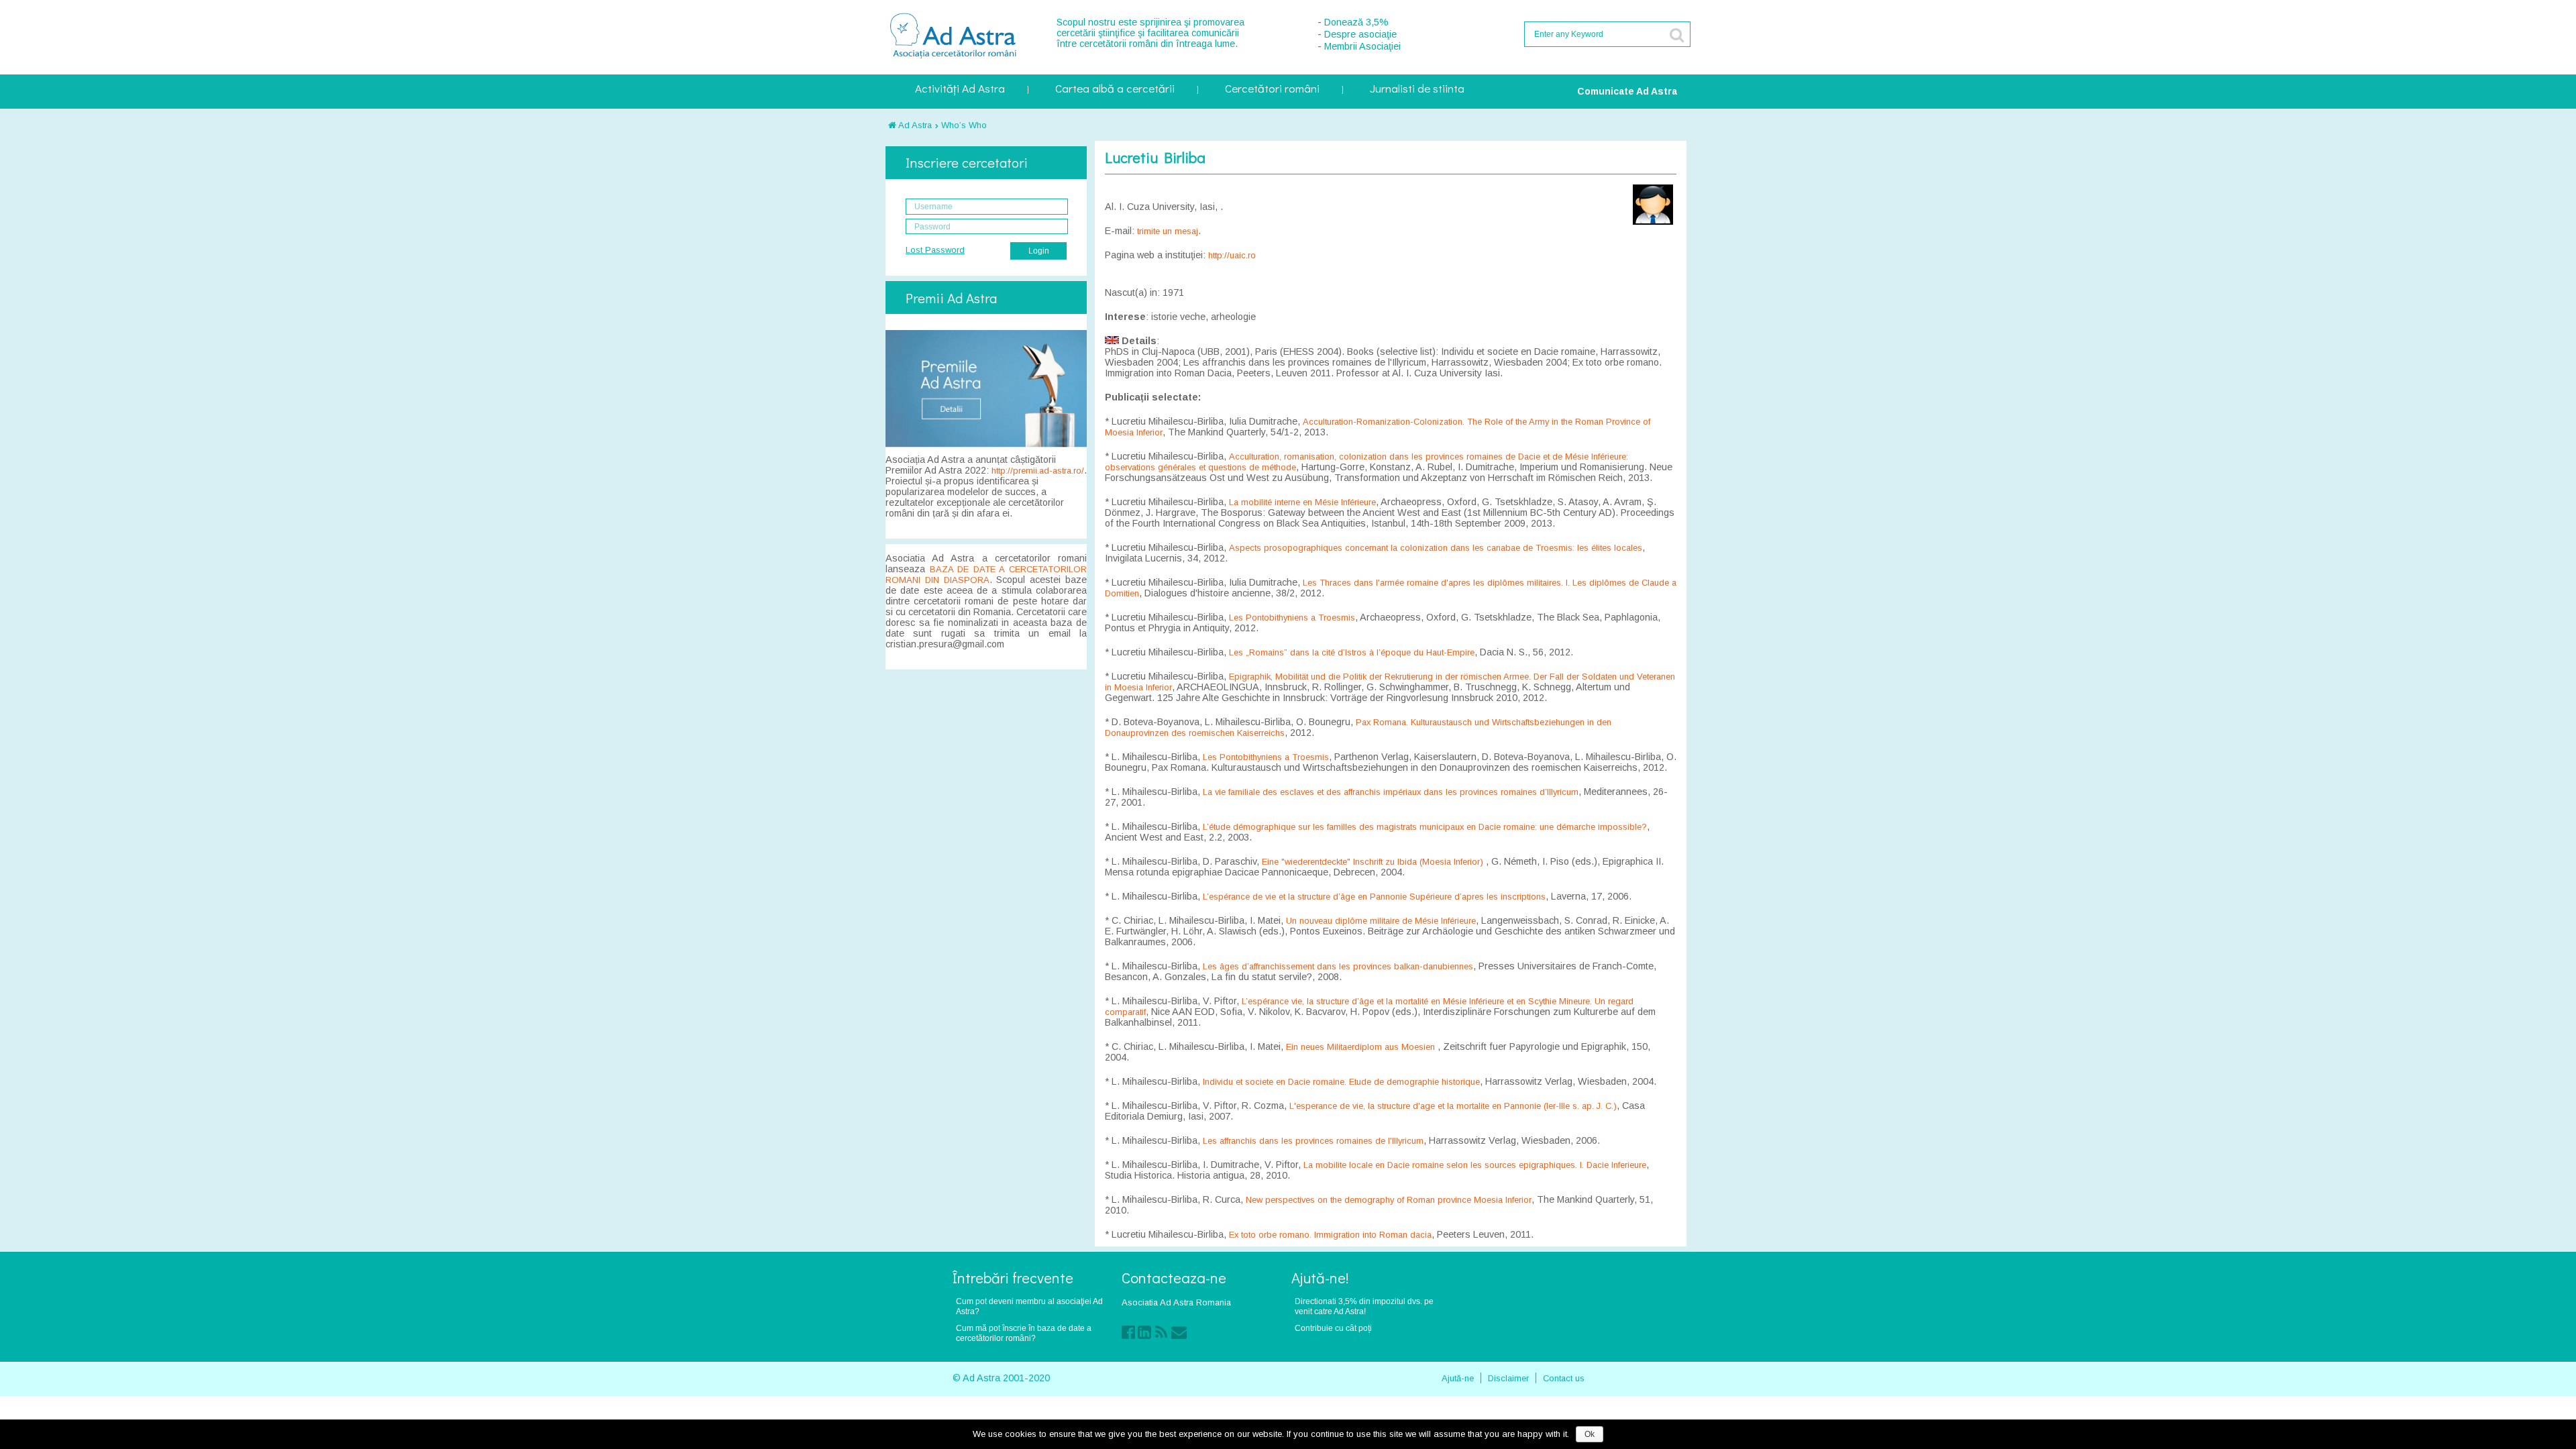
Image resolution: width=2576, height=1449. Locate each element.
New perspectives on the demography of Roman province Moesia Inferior (1389, 1200)
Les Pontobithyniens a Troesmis (1292, 618)
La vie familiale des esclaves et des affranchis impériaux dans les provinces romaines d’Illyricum (1391, 792)
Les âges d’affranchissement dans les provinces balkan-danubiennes (1338, 966)
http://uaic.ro (1232, 255)
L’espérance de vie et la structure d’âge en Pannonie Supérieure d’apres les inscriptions (1374, 897)
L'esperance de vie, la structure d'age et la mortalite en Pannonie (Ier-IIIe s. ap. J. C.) (1453, 1106)
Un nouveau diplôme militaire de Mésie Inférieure (1381, 921)
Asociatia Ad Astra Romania (1176, 1302)
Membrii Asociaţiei (1362, 46)
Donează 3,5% (1356, 22)
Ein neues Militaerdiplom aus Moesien (1362, 1047)
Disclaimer (1508, 1378)
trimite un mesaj (1168, 231)
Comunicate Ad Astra (1627, 91)
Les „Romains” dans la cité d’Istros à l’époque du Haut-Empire (1352, 652)
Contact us (1564, 1378)
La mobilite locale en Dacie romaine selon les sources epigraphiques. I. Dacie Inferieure (1475, 1165)
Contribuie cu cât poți (1333, 1328)
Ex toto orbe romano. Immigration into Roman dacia (1330, 1235)
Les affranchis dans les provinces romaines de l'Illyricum (1313, 1141)
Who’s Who (964, 125)
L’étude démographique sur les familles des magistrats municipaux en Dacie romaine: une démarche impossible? (1425, 827)
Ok (1590, 1434)
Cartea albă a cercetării (1115, 90)
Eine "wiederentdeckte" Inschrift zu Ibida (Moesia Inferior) (1374, 862)
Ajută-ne (1458, 1378)
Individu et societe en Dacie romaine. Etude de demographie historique (1341, 1082)
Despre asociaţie (1360, 34)
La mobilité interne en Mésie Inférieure (1302, 502)
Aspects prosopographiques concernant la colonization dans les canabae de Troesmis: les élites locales (1436, 548)
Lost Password (935, 250)
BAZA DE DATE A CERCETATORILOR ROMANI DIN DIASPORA (986, 575)
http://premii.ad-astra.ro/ (1038, 471)
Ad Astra (914, 125)
